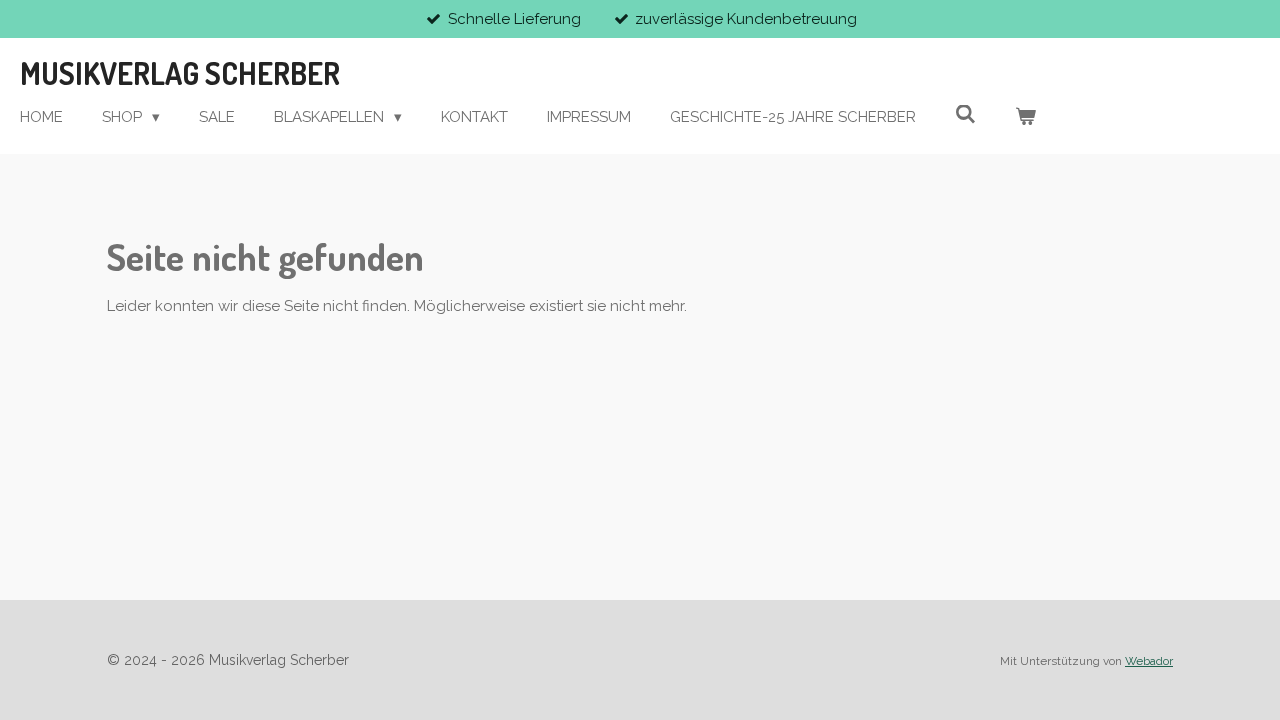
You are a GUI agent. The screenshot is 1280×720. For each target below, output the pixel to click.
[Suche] (965, 115)
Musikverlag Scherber (180, 73)
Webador (1149, 661)
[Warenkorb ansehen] (1025, 117)
